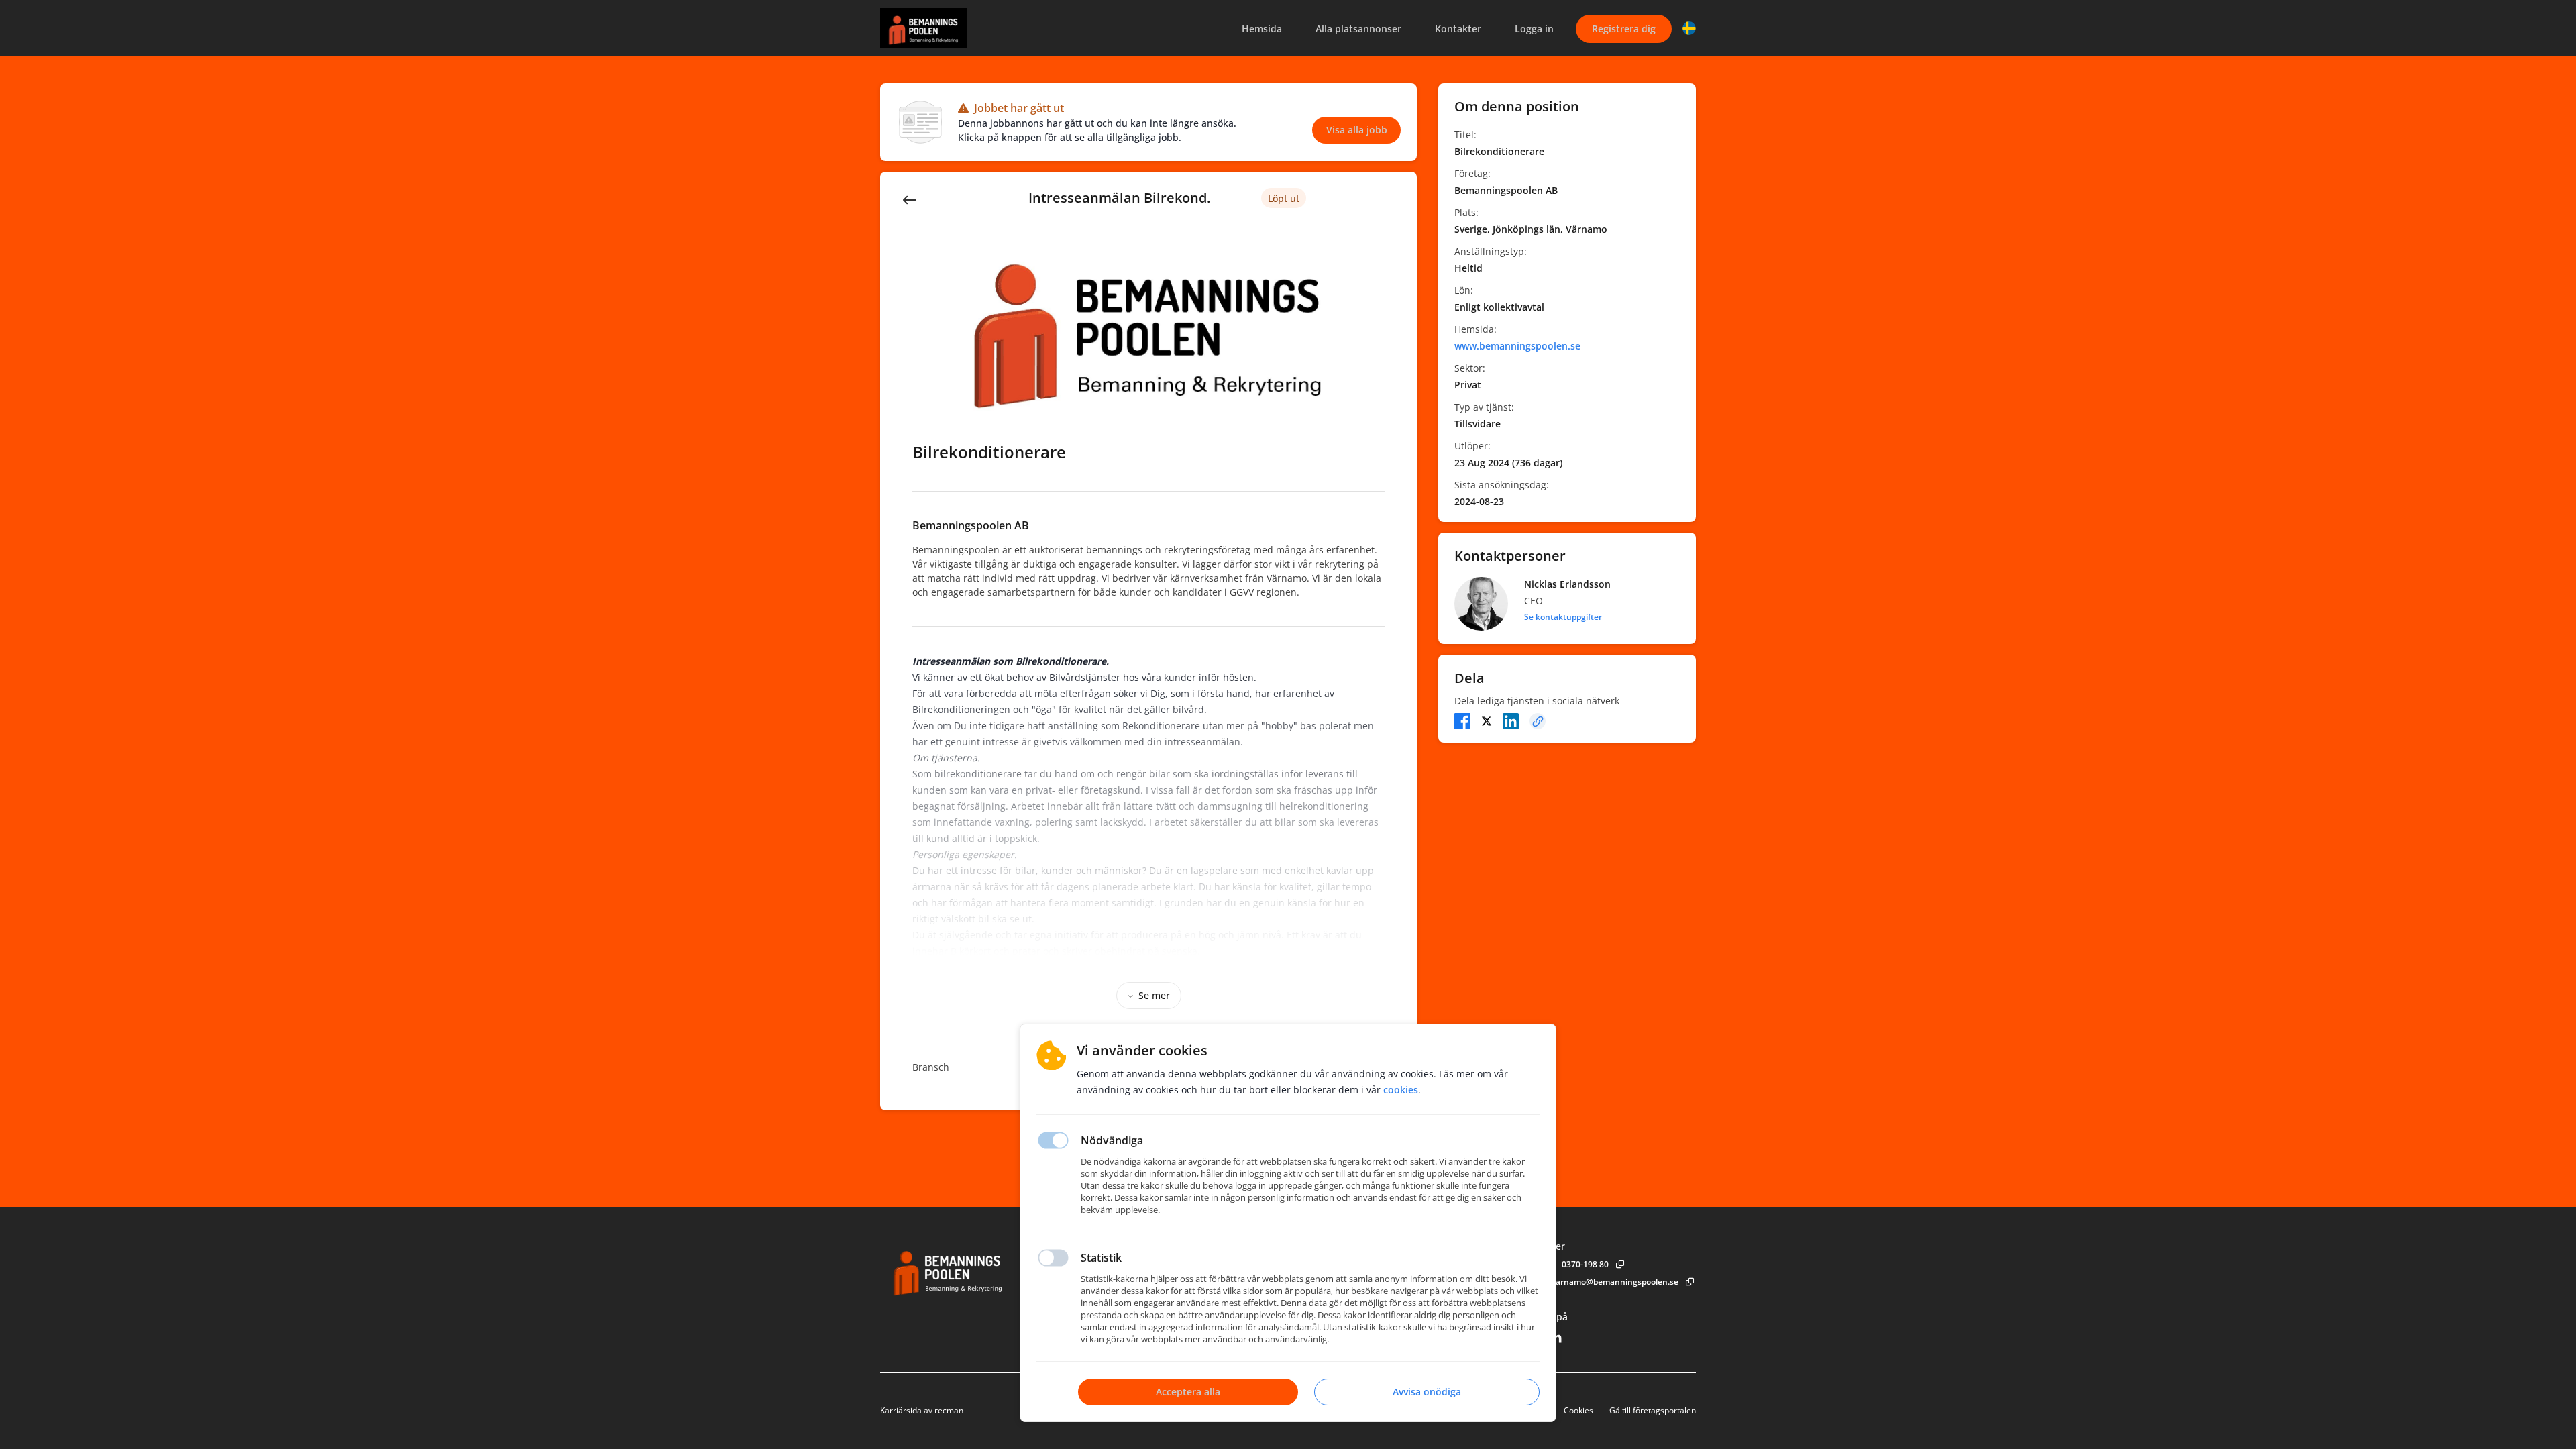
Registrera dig (1624, 29)
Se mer (1154, 995)
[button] (1689, 28)
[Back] (910, 199)
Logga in (1534, 29)
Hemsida (1262, 29)
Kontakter (1458, 29)
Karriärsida (901, 1410)
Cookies (1578, 1410)
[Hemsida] (984, 1270)
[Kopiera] (1538, 721)
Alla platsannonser (1358, 29)
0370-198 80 (1585, 1264)
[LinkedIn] (1511, 721)
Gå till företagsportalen (1653, 1410)
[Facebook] (1462, 721)
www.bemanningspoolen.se (1517, 346)
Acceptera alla (1188, 1392)
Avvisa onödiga (1427, 1392)
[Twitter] (1487, 721)
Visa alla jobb (1357, 130)
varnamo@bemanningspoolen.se (1615, 1282)
